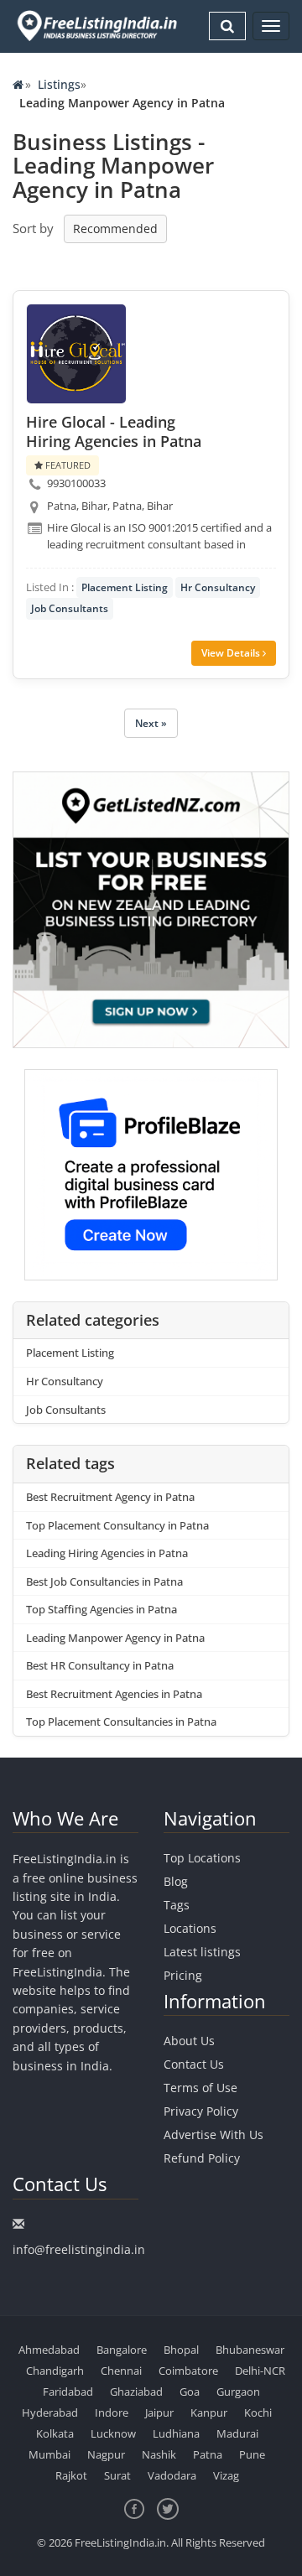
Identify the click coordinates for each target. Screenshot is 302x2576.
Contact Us (194, 2064)
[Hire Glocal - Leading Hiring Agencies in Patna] (76, 354)
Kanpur (209, 2412)
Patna (208, 2454)
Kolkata (55, 2433)
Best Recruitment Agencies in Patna (114, 1694)
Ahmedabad (49, 2350)
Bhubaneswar (250, 2350)
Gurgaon (238, 2392)
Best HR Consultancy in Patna (100, 1665)
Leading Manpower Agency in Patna (115, 1638)
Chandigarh (55, 2371)
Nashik (159, 2454)
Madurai (237, 2433)
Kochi (258, 2412)
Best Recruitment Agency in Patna (110, 1497)
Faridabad (68, 2392)
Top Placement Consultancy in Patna (117, 1525)
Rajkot (71, 2475)
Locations (190, 1928)
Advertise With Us (213, 2135)
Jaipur (159, 2412)
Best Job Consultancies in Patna (104, 1581)
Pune (252, 2454)
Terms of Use (200, 2088)
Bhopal (181, 2350)
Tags (177, 1905)
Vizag (226, 2475)
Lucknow (113, 2433)
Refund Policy (202, 2158)
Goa (190, 2392)
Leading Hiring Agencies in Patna (107, 1553)
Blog (176, 1881)
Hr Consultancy (218, 587)
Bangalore (122, 2350)
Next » (151, 723)
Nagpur (106, 2454)
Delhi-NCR (260, 2371)
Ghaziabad (136, 2392)
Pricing (183, 1975)
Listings (59, 84)
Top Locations (202, 1858)
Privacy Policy (201, 2111)
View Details (232, 653)
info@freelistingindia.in (79, 2249)
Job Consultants (70, 608)
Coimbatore (188, 2371)
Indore (112, 2412)
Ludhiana (176, 2433)
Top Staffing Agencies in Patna (102, 1609)
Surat (117, 2475)
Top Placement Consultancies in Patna (121, 1722)
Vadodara (172, 2475)
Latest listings (202, 1952)
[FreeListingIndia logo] (98, 26)
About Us (189, 2041)
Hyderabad (50, 2412)
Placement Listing (125, 587)
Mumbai (49, 2454)
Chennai (121, 2371)
